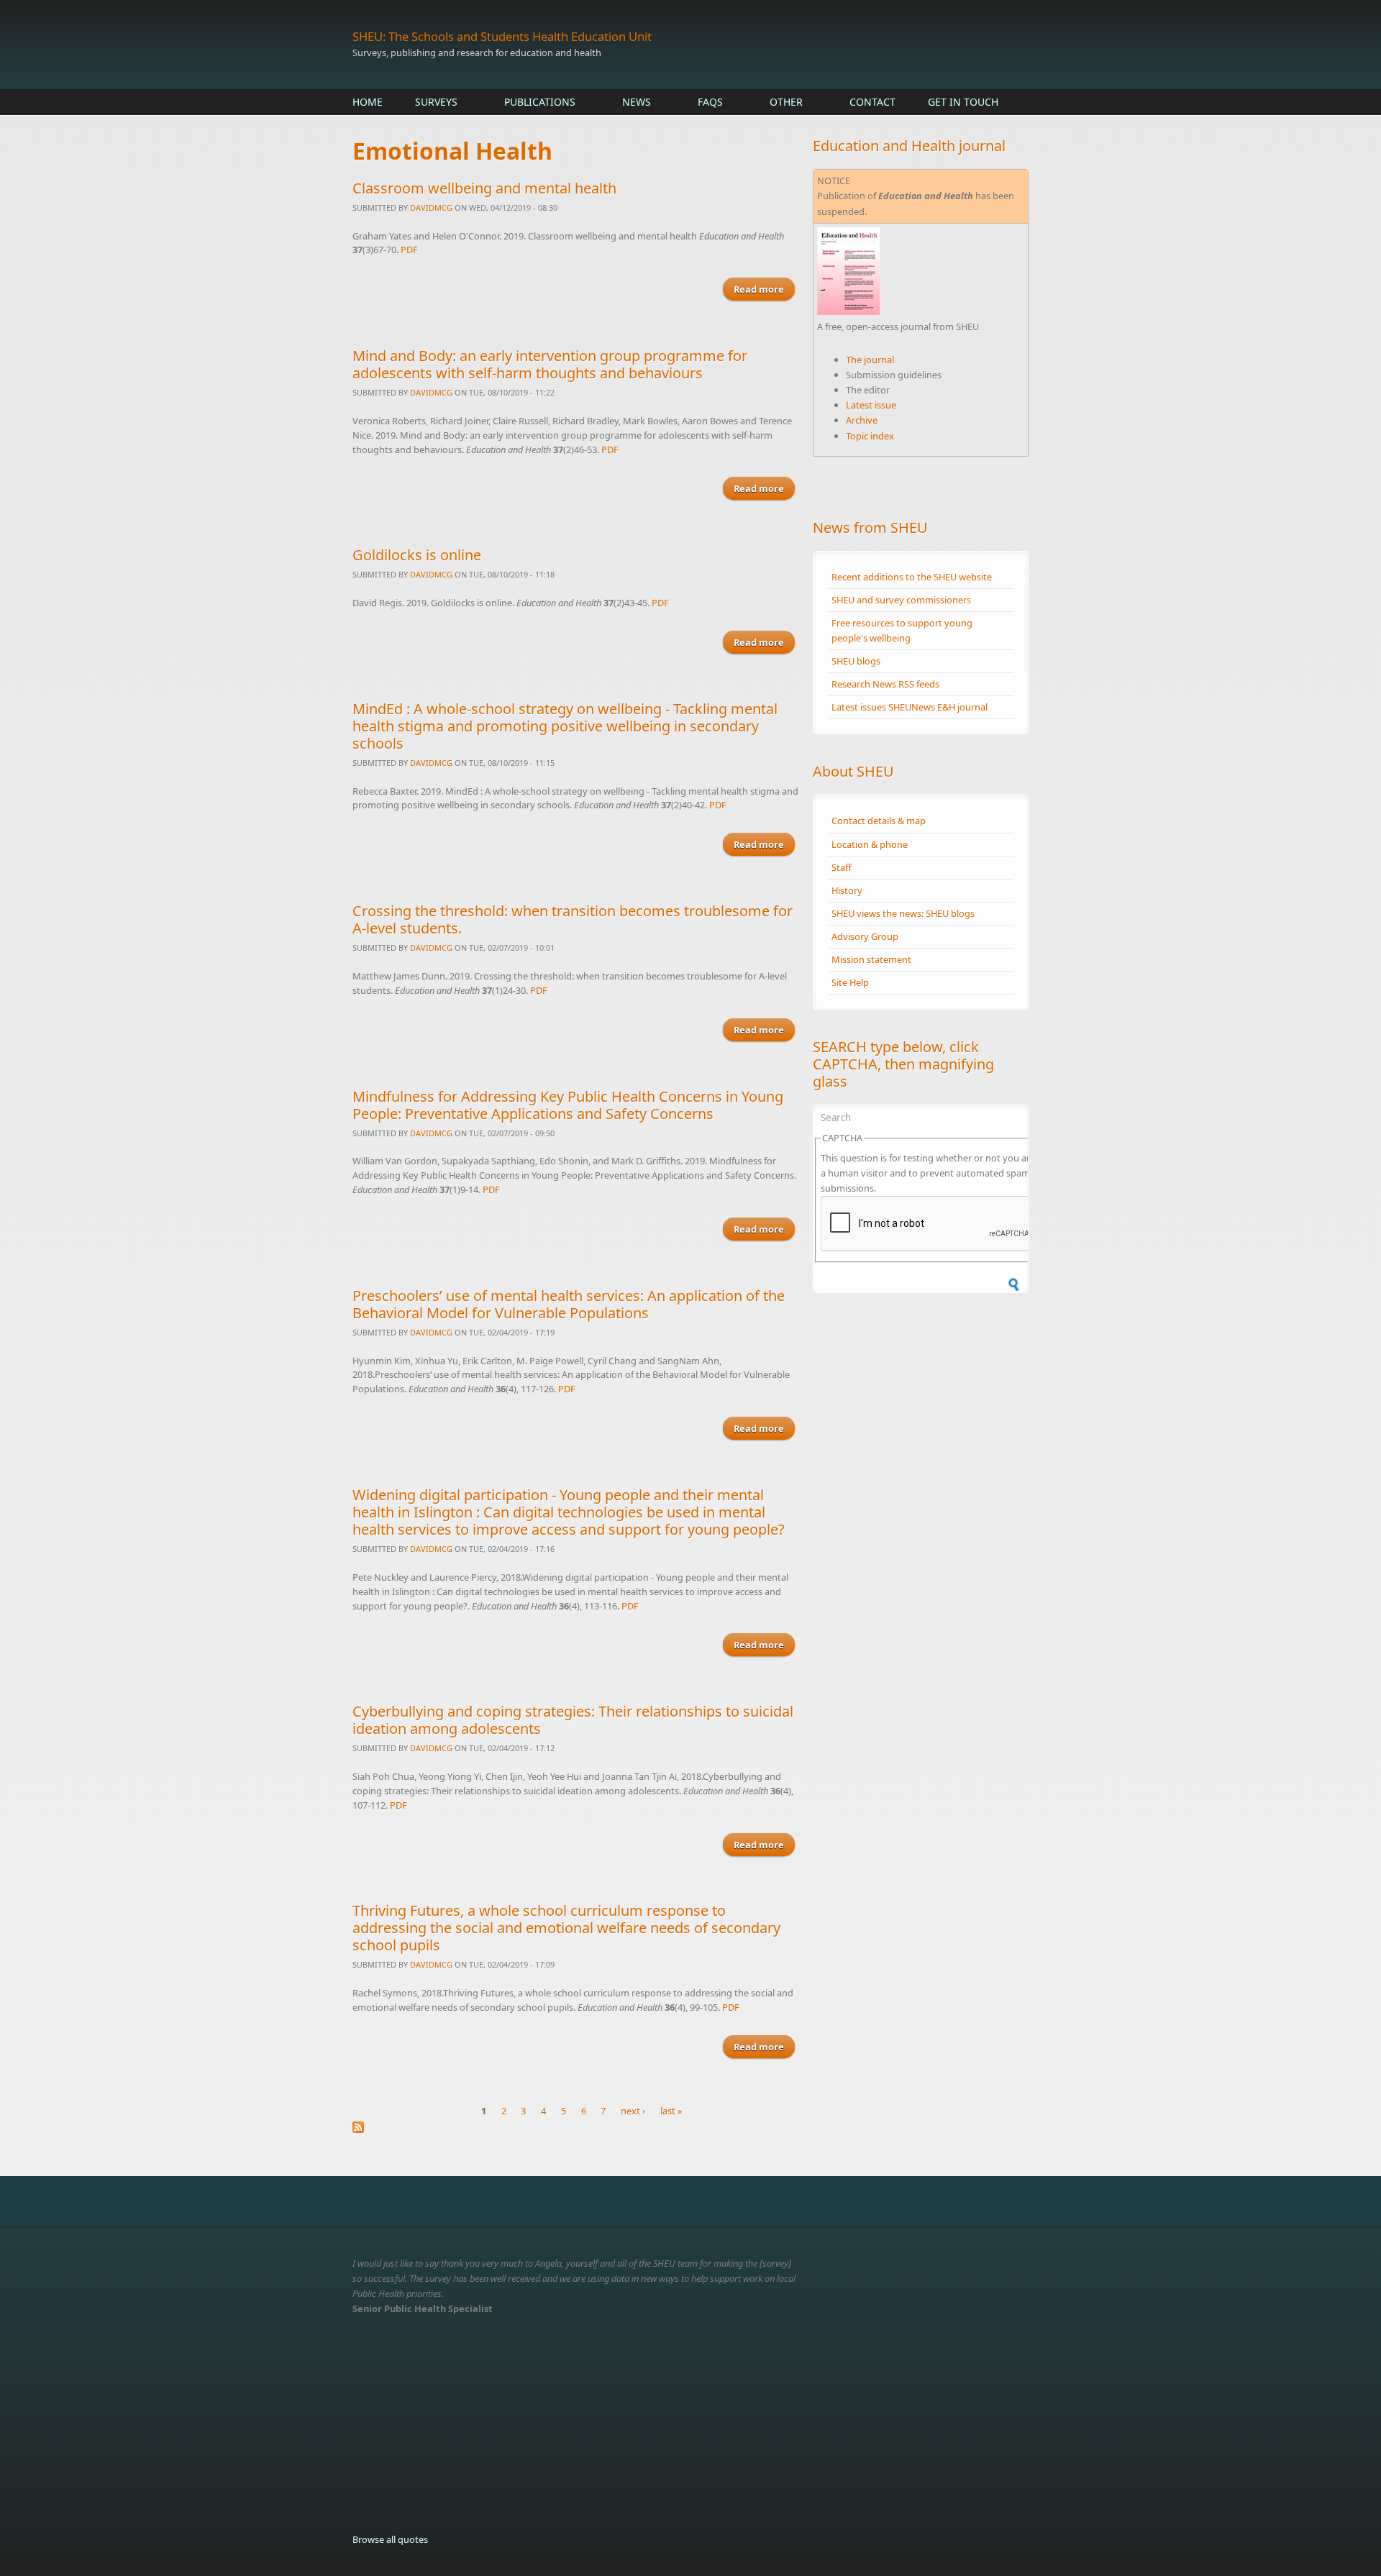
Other (786, 102)
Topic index (870, 436)
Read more (764, 289)
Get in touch (963, 102)
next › (633, 2111)
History (847, 890)
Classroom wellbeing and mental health (484, 188)
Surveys (436, 102)
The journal (870, 360)
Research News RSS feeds (885, 684)
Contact (872, 102)
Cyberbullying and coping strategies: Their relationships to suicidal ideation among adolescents (573, 1720)
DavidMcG (431, 207)
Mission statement (871, 959)
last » (671, 2111)
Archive (862, 420)
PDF (409, 250)
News (637, 102)
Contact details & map (879, 821)
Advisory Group (865, 936)
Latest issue (871, 405)
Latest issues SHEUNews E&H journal (910, 707)
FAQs (710, 102)
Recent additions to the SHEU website (912, 577)
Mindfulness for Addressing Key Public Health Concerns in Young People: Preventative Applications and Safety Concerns (568, 1105)
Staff (842, 867)
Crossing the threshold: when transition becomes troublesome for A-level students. (573, 919)
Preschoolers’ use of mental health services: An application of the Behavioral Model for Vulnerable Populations (569, 1304)
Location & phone (870, 844)
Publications (540, 102)
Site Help (850, 982)
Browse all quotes (390, 2539)
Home (368, 102)
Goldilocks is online (417, 555)
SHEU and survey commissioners (901, 600)
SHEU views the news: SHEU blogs (903, 913)
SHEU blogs (856, 661)
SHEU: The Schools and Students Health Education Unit (502, 36)
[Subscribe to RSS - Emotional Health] (575, 2127)
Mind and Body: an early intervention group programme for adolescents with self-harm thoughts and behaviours (550, 364)
